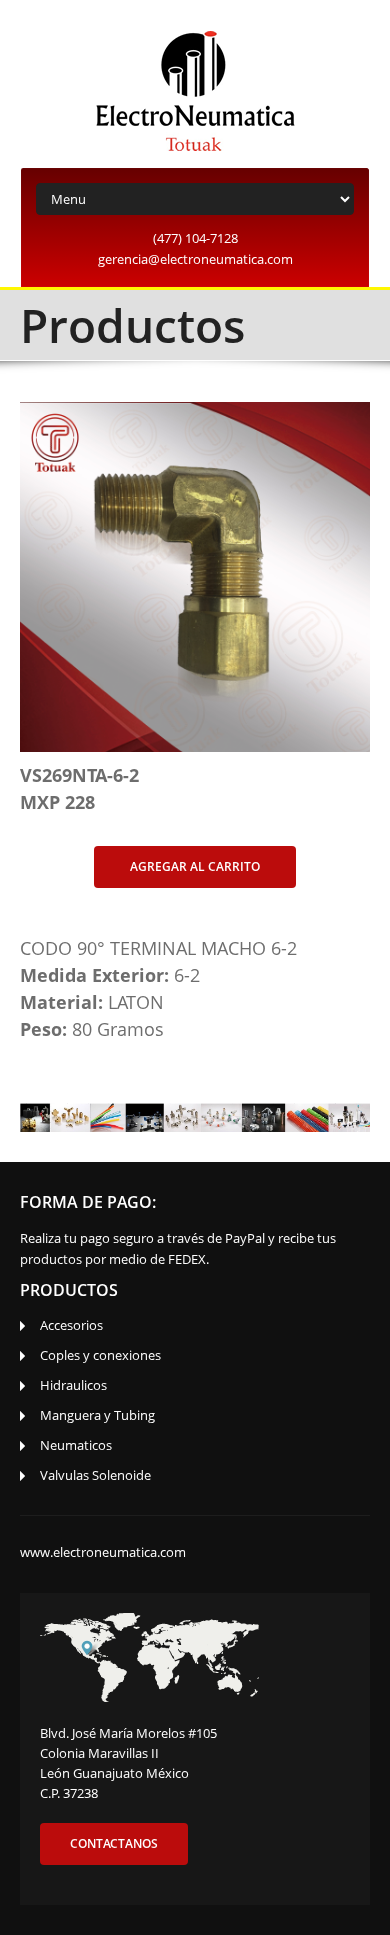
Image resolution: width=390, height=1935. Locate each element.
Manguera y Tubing (97, 1415)
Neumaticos (76, 1445)
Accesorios (71, 1325)
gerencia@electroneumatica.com (195, 259)
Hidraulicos (73, 1385)
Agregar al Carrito (195, 866)
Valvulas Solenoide (95, 1475)
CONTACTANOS (114, 1843)
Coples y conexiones (100, 1355)
